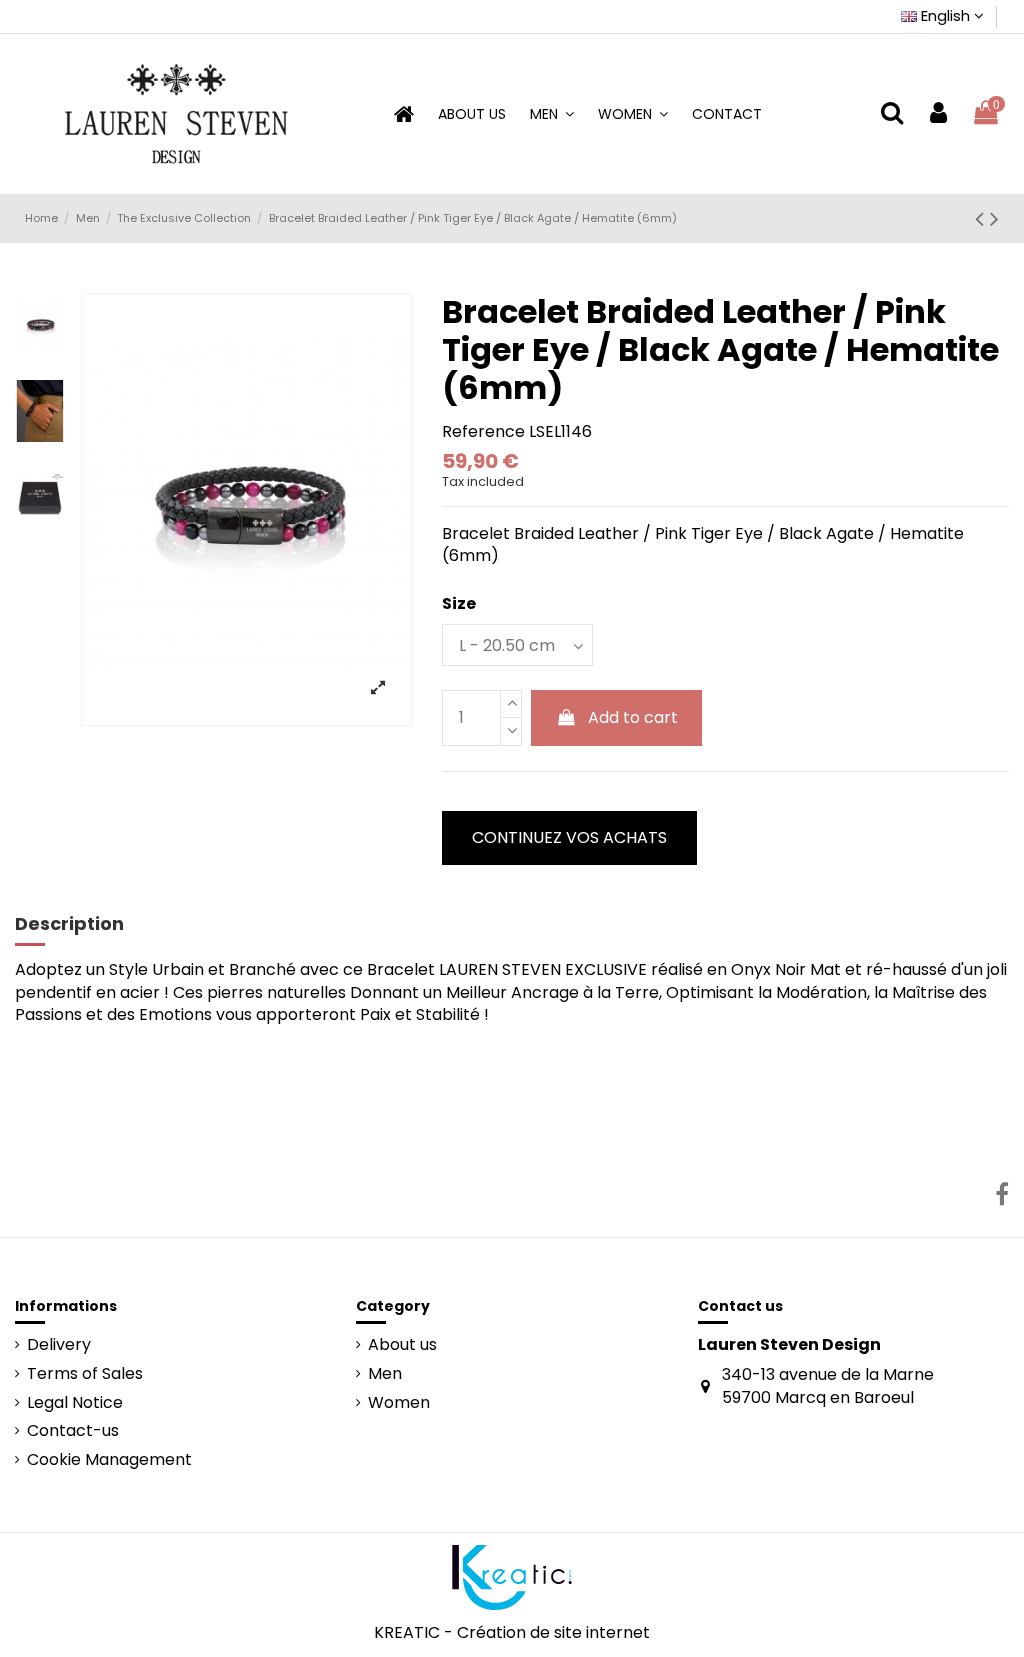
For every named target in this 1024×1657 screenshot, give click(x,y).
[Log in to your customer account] (938, 113)
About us (402, 1345)
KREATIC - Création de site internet (512, 1632)
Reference (483, 432)
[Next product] (994, 218)
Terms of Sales (85, 1374)
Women (399, 1403)
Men (385, 1374)
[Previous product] (982, 218)
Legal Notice (75, 1403)
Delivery (59, 1345)
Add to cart (633, 717)
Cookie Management (109, 1460)
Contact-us (73, 1431)
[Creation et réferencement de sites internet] (512, 1576)
